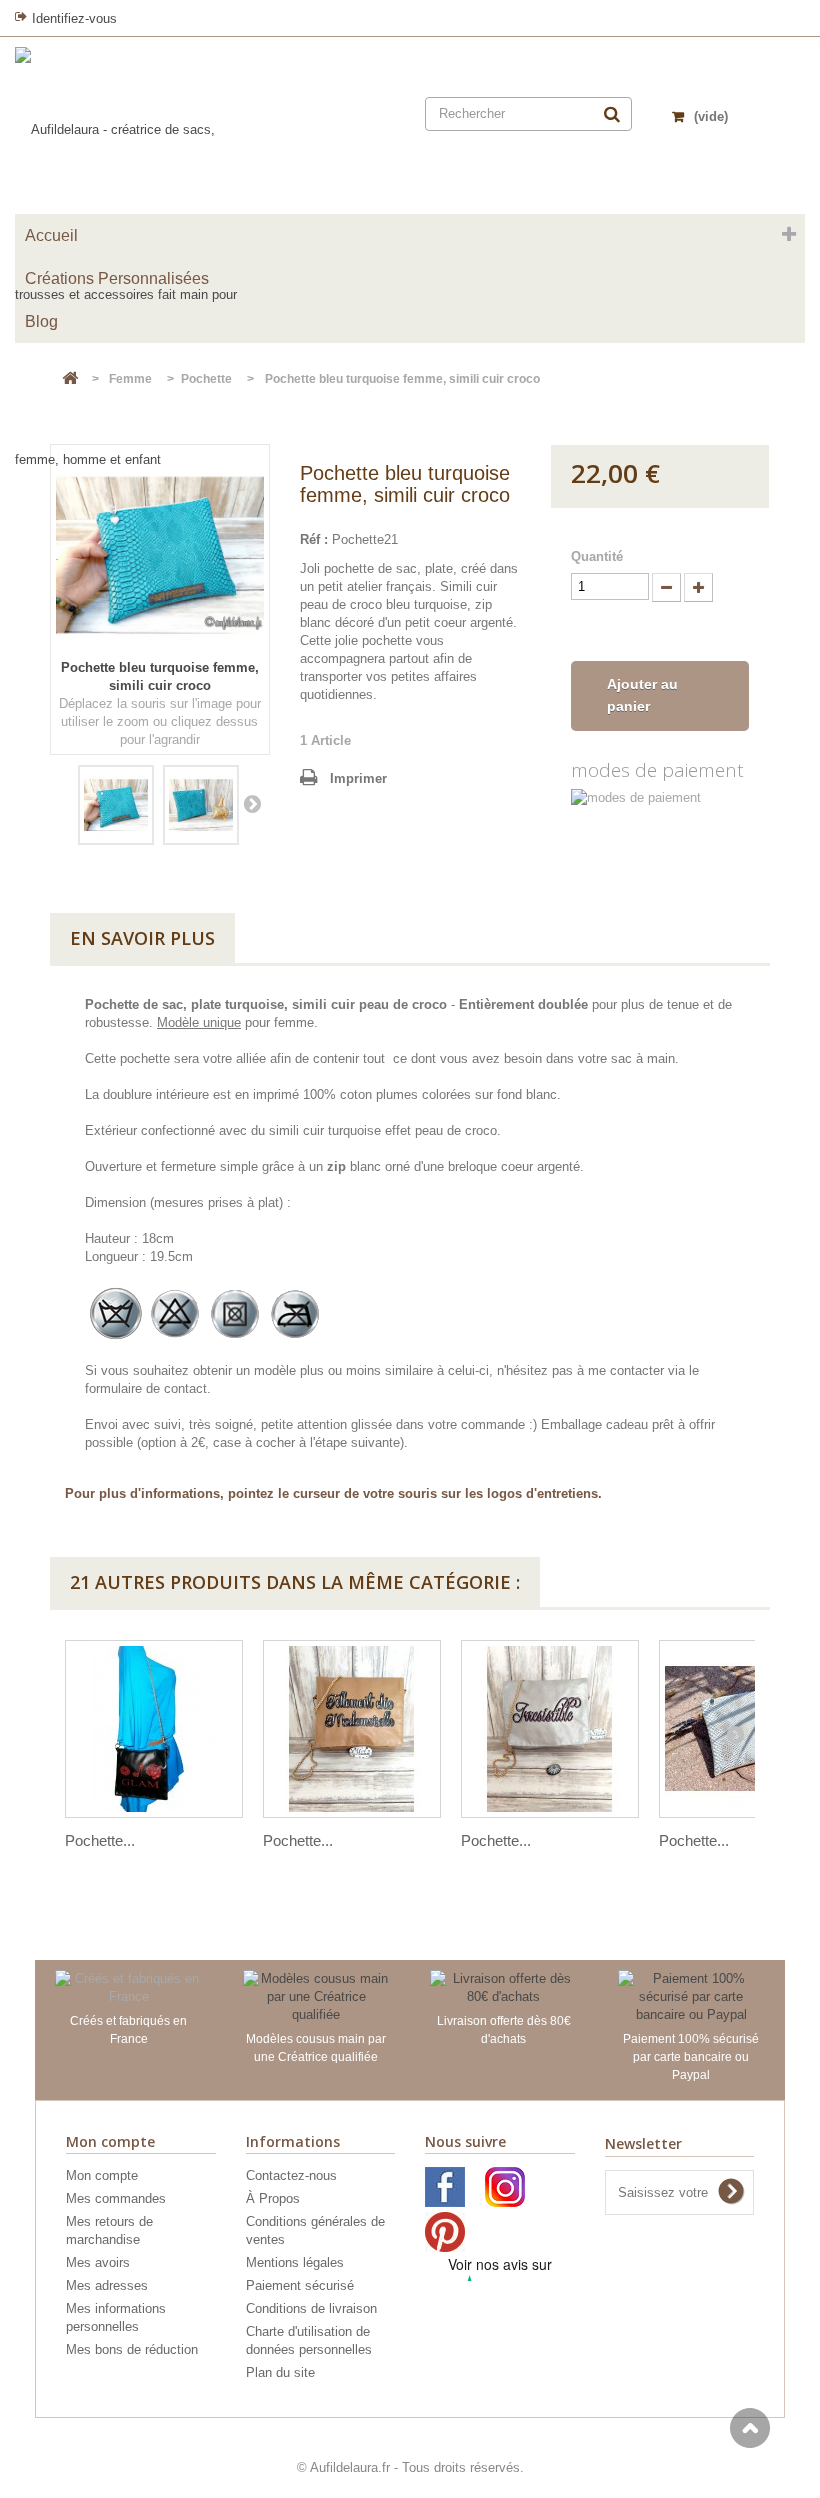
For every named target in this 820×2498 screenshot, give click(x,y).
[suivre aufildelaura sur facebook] (445, 2202)
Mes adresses (107, 2285)
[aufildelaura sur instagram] (505, 2202)
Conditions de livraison (311, 2308)
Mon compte (102, 2175)
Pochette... (100, 1840)
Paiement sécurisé (300, 2285)
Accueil (51, 235)
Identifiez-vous (74, 18)
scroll (750, 2428)
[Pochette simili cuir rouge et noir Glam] (154, 1729)
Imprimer (358, 778)
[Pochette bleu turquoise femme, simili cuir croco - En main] (116, 805)
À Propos (273, 2198)
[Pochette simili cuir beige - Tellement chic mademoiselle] (352, 1729)
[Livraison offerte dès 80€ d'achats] (504, 1986)
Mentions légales (295, 2262)
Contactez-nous (291, 2175)
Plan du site (280, 2372)
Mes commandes (116, 2198)
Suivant (252, 803)
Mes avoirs (98, 2262)
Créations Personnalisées (117, 278)
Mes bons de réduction (132, 2349)
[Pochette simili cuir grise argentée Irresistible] (550, 1729)
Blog (41, 321)
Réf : (314, 539)
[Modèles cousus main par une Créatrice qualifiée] (317, 1995)
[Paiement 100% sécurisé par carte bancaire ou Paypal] (692, 1995)
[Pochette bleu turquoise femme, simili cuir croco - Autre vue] (201, 805)
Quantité (597, 556)
